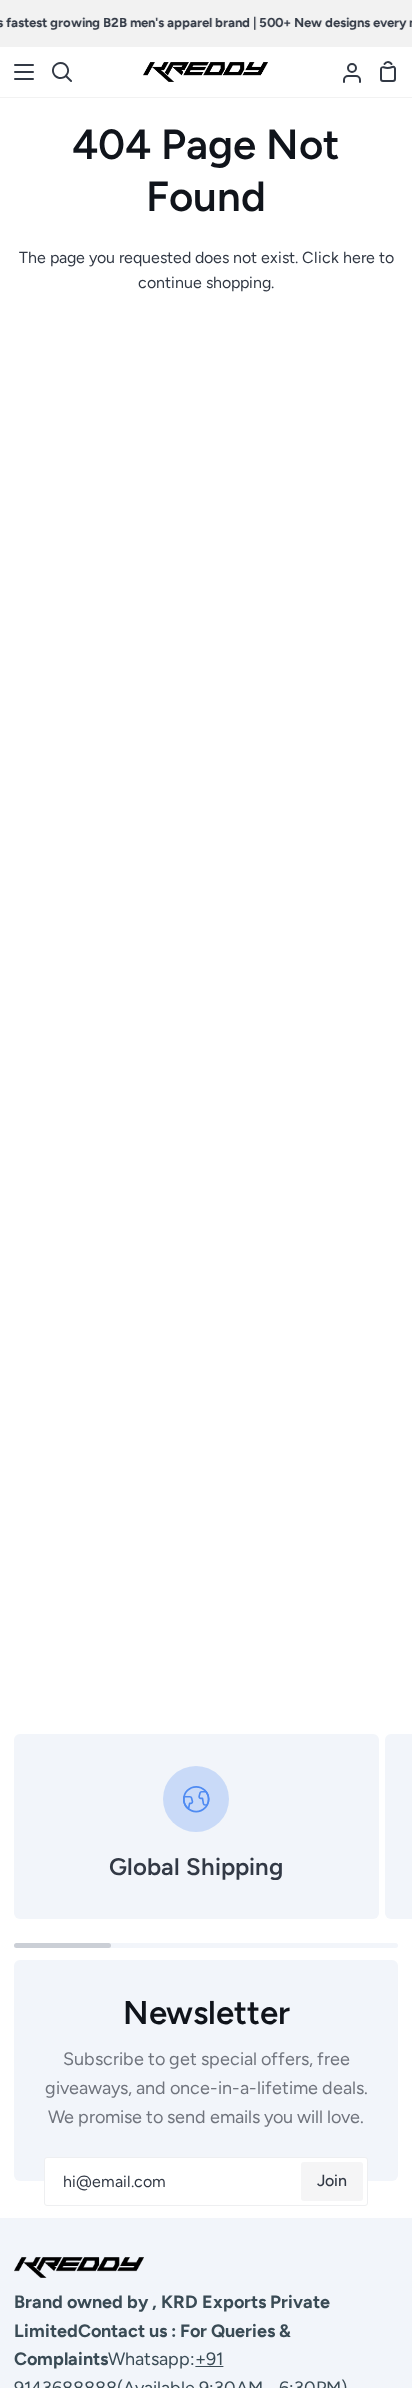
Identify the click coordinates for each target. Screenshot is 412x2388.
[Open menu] (18, 72)
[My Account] (344, 72)
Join (332, 2180)
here (359, 257)
